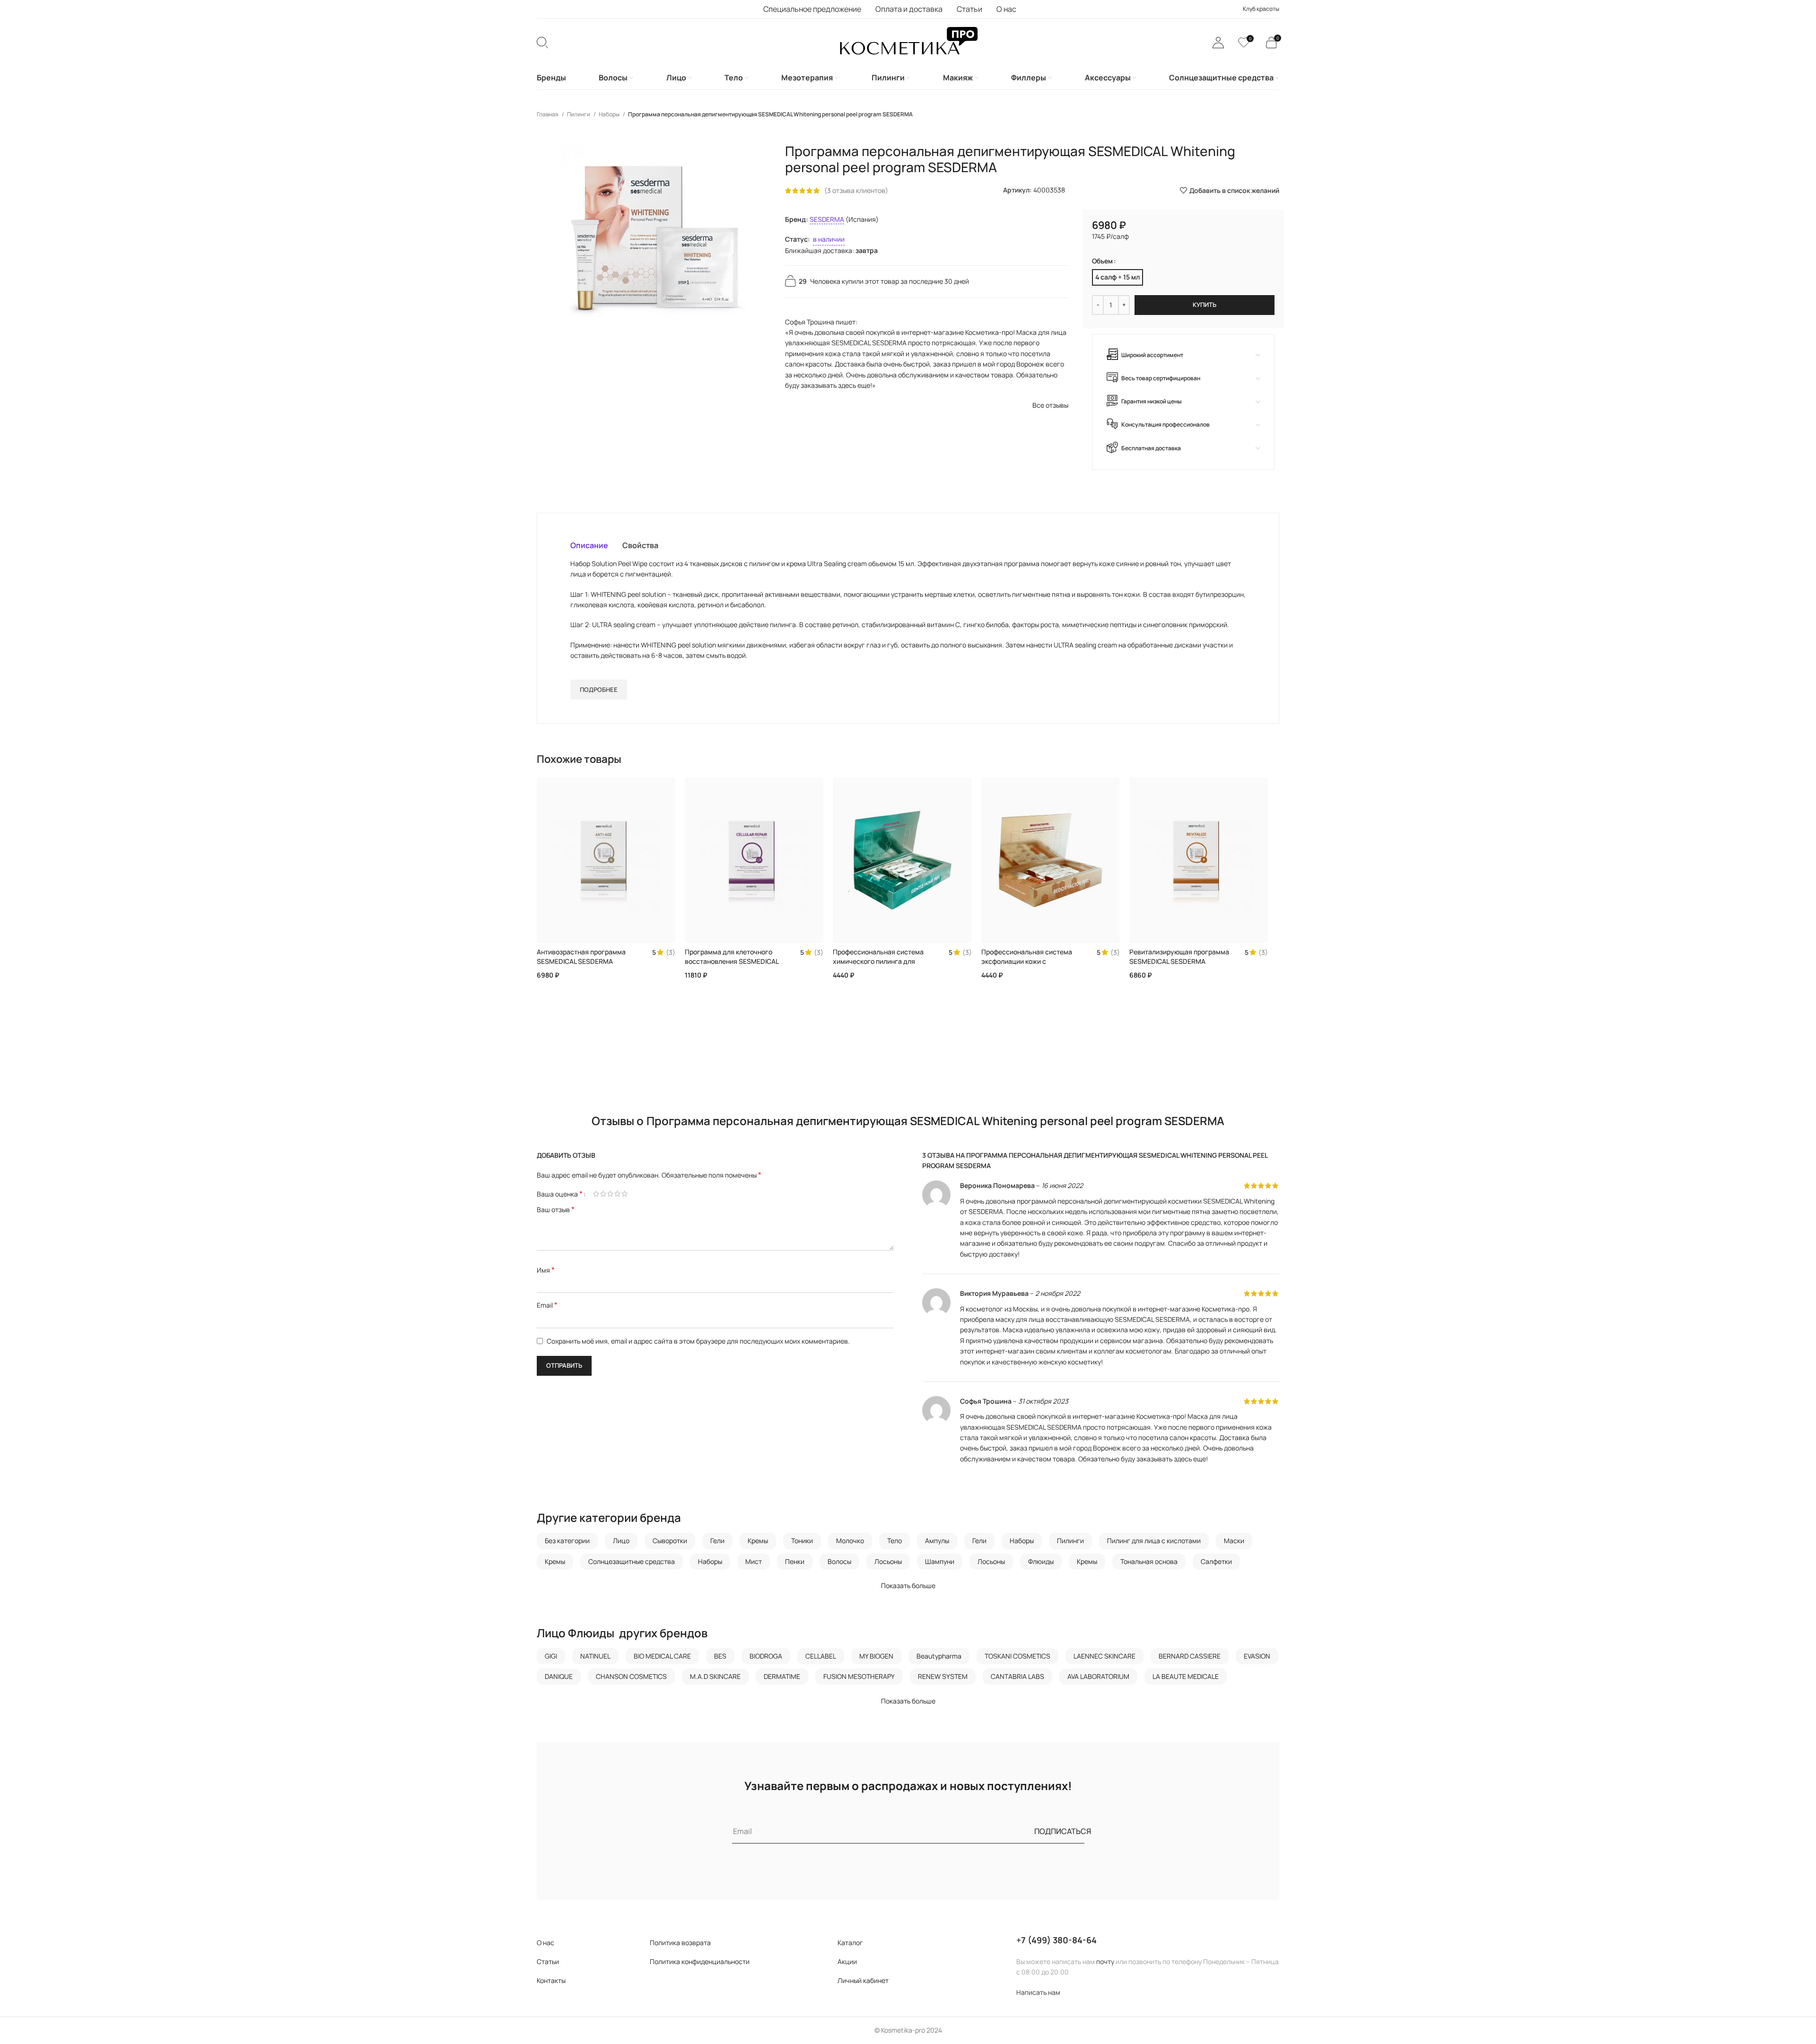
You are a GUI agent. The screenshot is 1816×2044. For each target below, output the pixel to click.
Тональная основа (1149, 1561)
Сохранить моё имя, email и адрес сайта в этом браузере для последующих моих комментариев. (698, 1341)
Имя (546, 1270)
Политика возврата (680, 1943)
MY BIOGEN (876, 1656)
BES (720, 1656)
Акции (847, 1961)
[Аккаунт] (1218, 43)
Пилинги (579, 114)
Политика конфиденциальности (700, 1961)
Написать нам (1038, 1992)
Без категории (567, 1541)
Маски (1234, 1541)
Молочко (850, 1541)
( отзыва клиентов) (856, 190)
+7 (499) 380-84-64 (1056, 1940)
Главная (548, 114)
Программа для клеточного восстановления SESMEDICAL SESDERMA (732, 961)
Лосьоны (888, 1561)
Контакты (551, 1980)
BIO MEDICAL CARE (662, 1656)
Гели (717, 1541)
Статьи (548, 1961)
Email (547, 1305)
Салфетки (1216, 1561)
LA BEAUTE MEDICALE (1186, 1676)
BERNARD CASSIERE (1190, 1656)
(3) (671, 952)
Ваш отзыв (556, 1210)
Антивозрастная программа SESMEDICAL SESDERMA (581, 956)
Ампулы (937, 1541)
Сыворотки (670, 1541)
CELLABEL (821, 1656)
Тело (895, 1541)
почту (1105, 1961)
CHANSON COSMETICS (631, 1676)
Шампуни (940, 1561)
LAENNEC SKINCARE (1104, 1656)
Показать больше (908, 1585)
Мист (754, 1561)
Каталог (850, 1943)
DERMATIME (782, 1676)
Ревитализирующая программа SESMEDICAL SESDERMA (1179, 956)
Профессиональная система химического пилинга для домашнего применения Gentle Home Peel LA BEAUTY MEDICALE (883, 966)
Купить (1205, 305)
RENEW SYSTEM (943, 1676)
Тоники (802, 1541)
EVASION (1257, 1656)
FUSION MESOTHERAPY (859, 1676)
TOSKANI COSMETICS (1017, 1656)
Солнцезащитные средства (632, 1561)
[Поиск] (542, 43)
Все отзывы (1050, 405)
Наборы (610, 114)
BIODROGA (766, 1656)
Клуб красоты (1261, 9)
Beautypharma (939, 1656)
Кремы (758, 1541)
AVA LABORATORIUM (1098, 1676)
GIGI (551, 1656)
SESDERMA (827, 219)
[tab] (589, 545)
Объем (1102, 261)
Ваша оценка (560, 1194)
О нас (546, 1943)
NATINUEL (595, 1656)
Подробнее (599, 690)
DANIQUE (559, 1676)
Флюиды (1041, 1561)
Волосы (839, 1561)
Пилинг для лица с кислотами (1154, 1541)
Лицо (621, 1541)
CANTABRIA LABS (1017, 1676)
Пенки (795, 1561)
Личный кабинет (863, 1980)
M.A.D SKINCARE (715, 1676)
